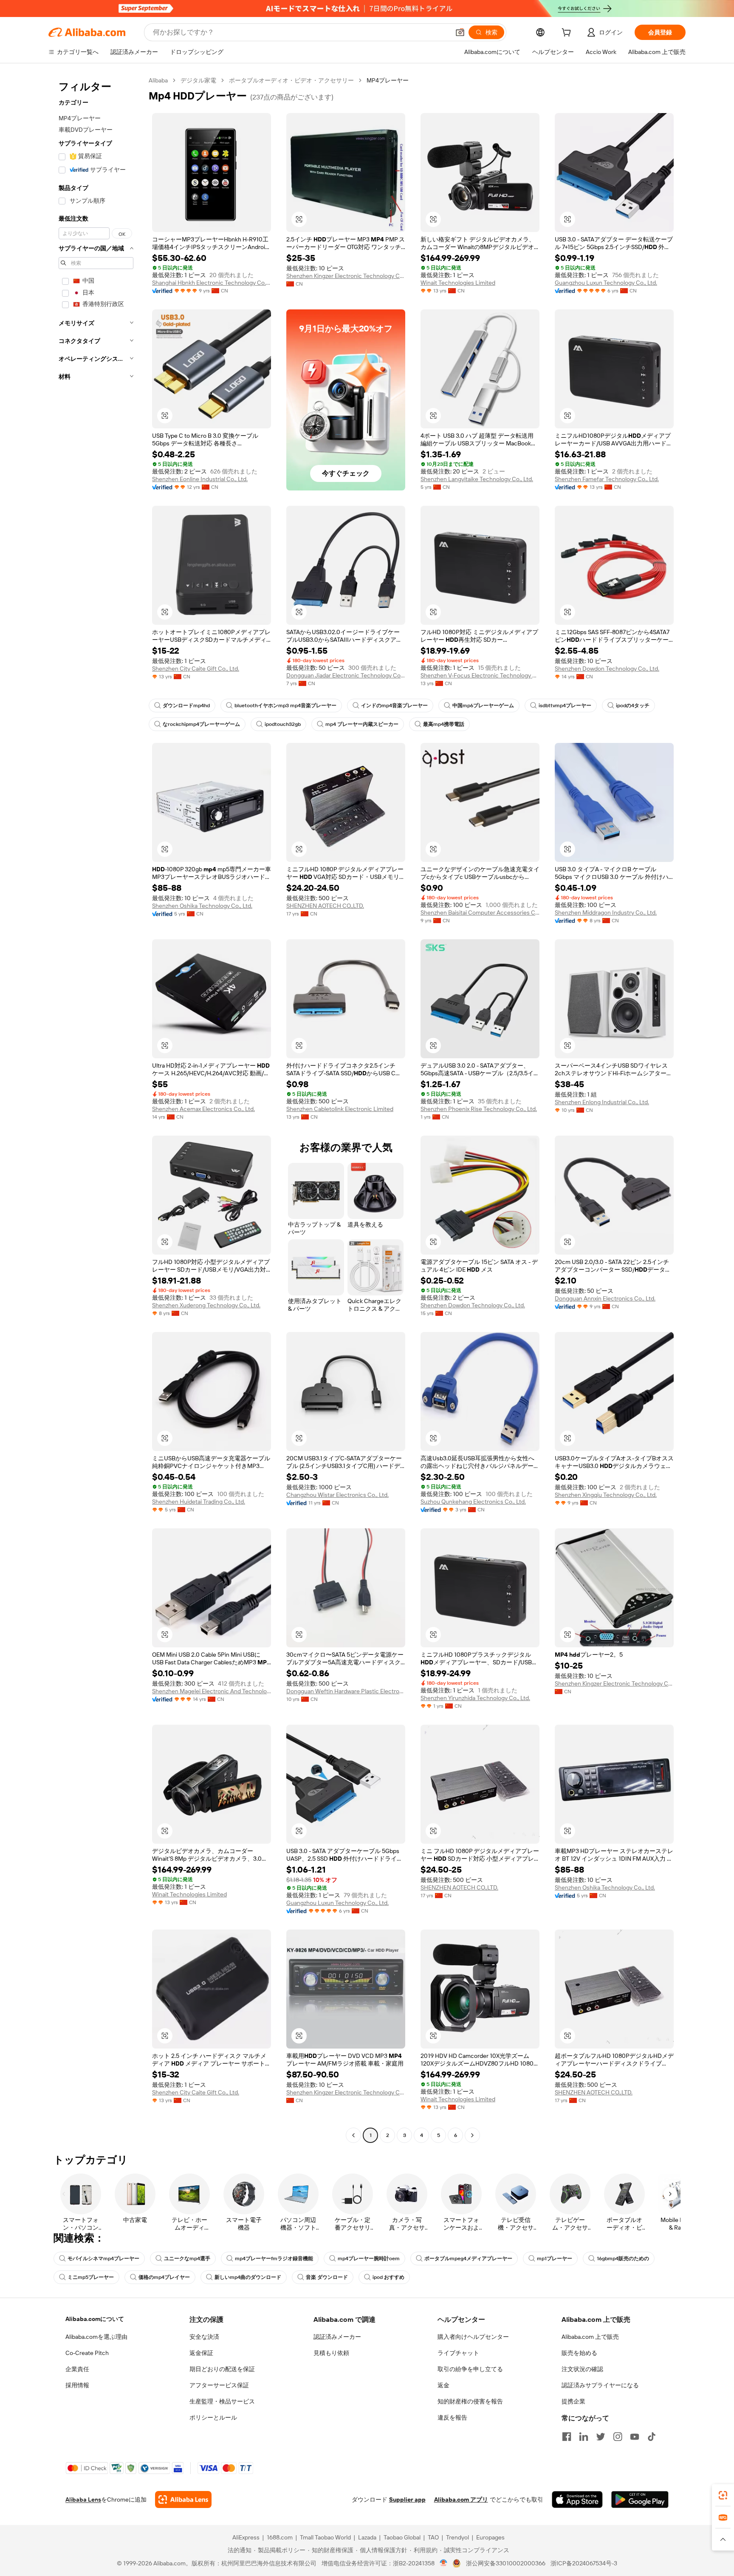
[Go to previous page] (353, 2135)
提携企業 (573, 2401)
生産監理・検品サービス (222, 2401)
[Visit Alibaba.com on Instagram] (618, 2437)
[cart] (568, 34)
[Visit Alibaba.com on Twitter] (601, 2437)
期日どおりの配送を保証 (222, 2369)
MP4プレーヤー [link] (388, 80)
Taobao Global (402, 2537)
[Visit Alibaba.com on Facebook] (567, 2437)
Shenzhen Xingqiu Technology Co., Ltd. (606, 1495)
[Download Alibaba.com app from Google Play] (640, 2499)
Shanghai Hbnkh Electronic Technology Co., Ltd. (212, 283)
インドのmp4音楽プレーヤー (394, 706)
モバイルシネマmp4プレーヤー (103, 2259)
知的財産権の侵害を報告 (470, 2401)
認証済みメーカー (337, 2337)
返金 (443, 2385)
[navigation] (96, 1109)
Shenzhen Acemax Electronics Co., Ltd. (203, 1109)
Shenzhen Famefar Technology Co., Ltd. (607, 479)
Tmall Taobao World (325, 2537)
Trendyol (457, 2537)
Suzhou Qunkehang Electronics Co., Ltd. (473, 1502)
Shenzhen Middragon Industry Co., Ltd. (606, 913)
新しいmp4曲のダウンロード (248, 2277)
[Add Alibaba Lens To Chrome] (183, 2499)
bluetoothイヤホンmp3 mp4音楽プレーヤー (285, 706)
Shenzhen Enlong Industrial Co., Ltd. (602, 1102)
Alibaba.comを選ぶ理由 (96, 2337)
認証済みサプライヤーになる (600, 2385)
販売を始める (579, 2353)
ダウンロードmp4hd (186, 706)
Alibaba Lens (83, 2499)
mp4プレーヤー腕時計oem (369, 2259)
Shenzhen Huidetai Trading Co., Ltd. (199, 1502)
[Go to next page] (472, 2135)
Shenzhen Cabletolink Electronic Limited (340, 1109)
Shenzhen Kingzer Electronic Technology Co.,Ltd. (346, 276)
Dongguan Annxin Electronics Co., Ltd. (605, 1298)
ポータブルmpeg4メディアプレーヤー (468, 2259)
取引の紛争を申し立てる (470, 2369)
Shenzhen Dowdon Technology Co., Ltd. (607, 669)
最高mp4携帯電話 (444, 724)
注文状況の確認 (582, 2369)
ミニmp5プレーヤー (91, 2277)
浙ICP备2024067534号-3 (584, 2563)
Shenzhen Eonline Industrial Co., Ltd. (200, 479)
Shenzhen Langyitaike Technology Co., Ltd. (477, 479)
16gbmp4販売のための (623, 2259)
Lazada (367, 2537)
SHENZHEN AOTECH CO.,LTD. (325, 906)
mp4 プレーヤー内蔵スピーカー (362, 724)
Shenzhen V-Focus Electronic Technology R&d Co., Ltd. (480, 675)
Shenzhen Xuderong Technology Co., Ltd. (206, 1305)
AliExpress (246, 2537)
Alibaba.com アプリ (461, 2499)
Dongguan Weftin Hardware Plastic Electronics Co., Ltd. (346, 1691)
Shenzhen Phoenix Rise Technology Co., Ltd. (479, 1109)
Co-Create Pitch (87, 2353)
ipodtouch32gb (283, 724)
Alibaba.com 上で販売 (590, 2337)
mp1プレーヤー (555, 2259)
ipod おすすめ (388, 2277)
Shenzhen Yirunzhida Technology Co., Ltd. (475, 1698)
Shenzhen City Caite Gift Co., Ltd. (196, 669)
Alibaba (158, 80)
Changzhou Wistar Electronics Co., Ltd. (337, 1495)
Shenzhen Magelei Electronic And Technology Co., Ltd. (212, 1691)
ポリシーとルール (213, 2417)
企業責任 (77, 2369)
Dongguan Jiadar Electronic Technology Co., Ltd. (346, 675)
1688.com (280, 2537)
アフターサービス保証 (219, 2385)
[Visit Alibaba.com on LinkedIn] (584, 2437)
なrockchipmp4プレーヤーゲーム (201, 724)
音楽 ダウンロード (327, 2277)
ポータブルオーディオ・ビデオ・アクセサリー (291, 80)
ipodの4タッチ (633, 706)
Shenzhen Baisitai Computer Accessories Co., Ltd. (480, 913)
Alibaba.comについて (95, 2319)
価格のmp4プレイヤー (164, 2277)
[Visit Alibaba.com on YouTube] (635, 2437)
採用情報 (77, 2385)
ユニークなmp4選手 (187, 2259)
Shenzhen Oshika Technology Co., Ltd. (202, 906)
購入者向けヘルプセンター (473, 2337)
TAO (433, 2537)
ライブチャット (458, 2353)
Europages (490, 2537)
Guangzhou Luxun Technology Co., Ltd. (606, 283)
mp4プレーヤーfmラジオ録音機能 (274, 2259)
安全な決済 (204, 2337)
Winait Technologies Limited (458, 283)
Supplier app (407, 2499)
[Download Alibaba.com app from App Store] (577, 2499)
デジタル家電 (198, 80)
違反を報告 (452, 2417)
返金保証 (201, 2353)
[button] (460, 32)
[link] (723, 2495)
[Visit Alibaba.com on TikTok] (652, 2437)
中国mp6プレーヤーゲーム (483, 706)
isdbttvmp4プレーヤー (565, 706)
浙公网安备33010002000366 (506, 2563)
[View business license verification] (444, 2563)
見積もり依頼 (331, 2353)
